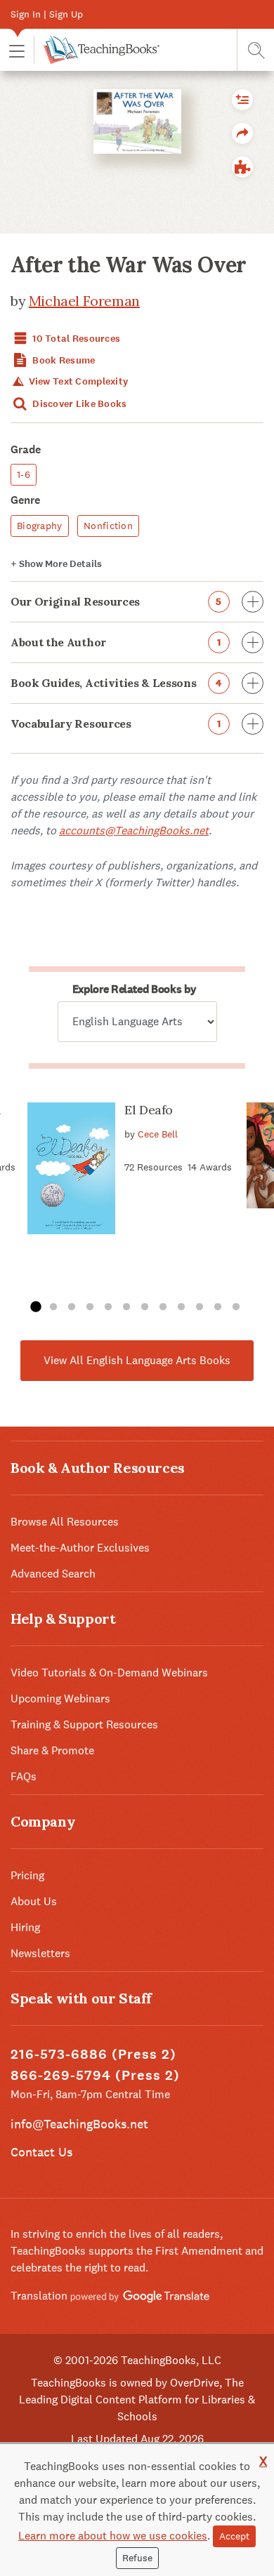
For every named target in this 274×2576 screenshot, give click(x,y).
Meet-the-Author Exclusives (80, 1548)
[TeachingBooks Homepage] (97, 50)
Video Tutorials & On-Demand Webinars (109, 1673)
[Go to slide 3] (72, 1307)
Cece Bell (158, 1134)
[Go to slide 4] (90, 1307)
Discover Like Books (79, 404)
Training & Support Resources (84, 1724)
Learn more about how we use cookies (113, 2536)
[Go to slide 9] (181, 1307)
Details (56, 564)
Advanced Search (53, 1574)
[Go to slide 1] (35, 1307)
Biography (40, 526)
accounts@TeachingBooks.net (134, 830)
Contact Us (41, 2152)
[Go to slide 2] (53, 1307)
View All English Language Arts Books (137, 1360)
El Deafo (149, 1110)
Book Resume (63, 360)
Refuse (137, 2558)
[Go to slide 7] (145, 1307)
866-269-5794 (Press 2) (95, 2075)
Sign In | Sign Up (47, 14)
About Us (34, 1901)
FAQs (24, 1776)
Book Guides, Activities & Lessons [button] (116, 683)
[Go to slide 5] (108, 1307)
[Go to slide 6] (126, 1307)
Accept (234, 2536)
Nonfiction (108, 526)
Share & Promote (52, 1750)
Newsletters (40, 1953)
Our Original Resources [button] (116, 601)
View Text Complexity (77, 381)
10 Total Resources (75, 339)
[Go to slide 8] (163, 1307)
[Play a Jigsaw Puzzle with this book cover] (242, 167)
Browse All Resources (65, 1522)
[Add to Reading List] (242, 100)
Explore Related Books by (134, 989)
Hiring (25, 1927)
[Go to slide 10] (200, 1307)
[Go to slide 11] (218, 1307)
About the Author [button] (116, 642)
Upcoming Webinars (60, 1699)
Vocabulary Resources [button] (116, 723)
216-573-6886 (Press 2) (93, 2054)
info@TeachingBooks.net (79, 2124)
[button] (17, 50)
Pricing (27, 1875)
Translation (40, 2296)
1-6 (24, 474)
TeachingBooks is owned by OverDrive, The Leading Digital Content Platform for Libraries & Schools (137, 2400)
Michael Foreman (84, 301)
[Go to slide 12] (236, 1307)
